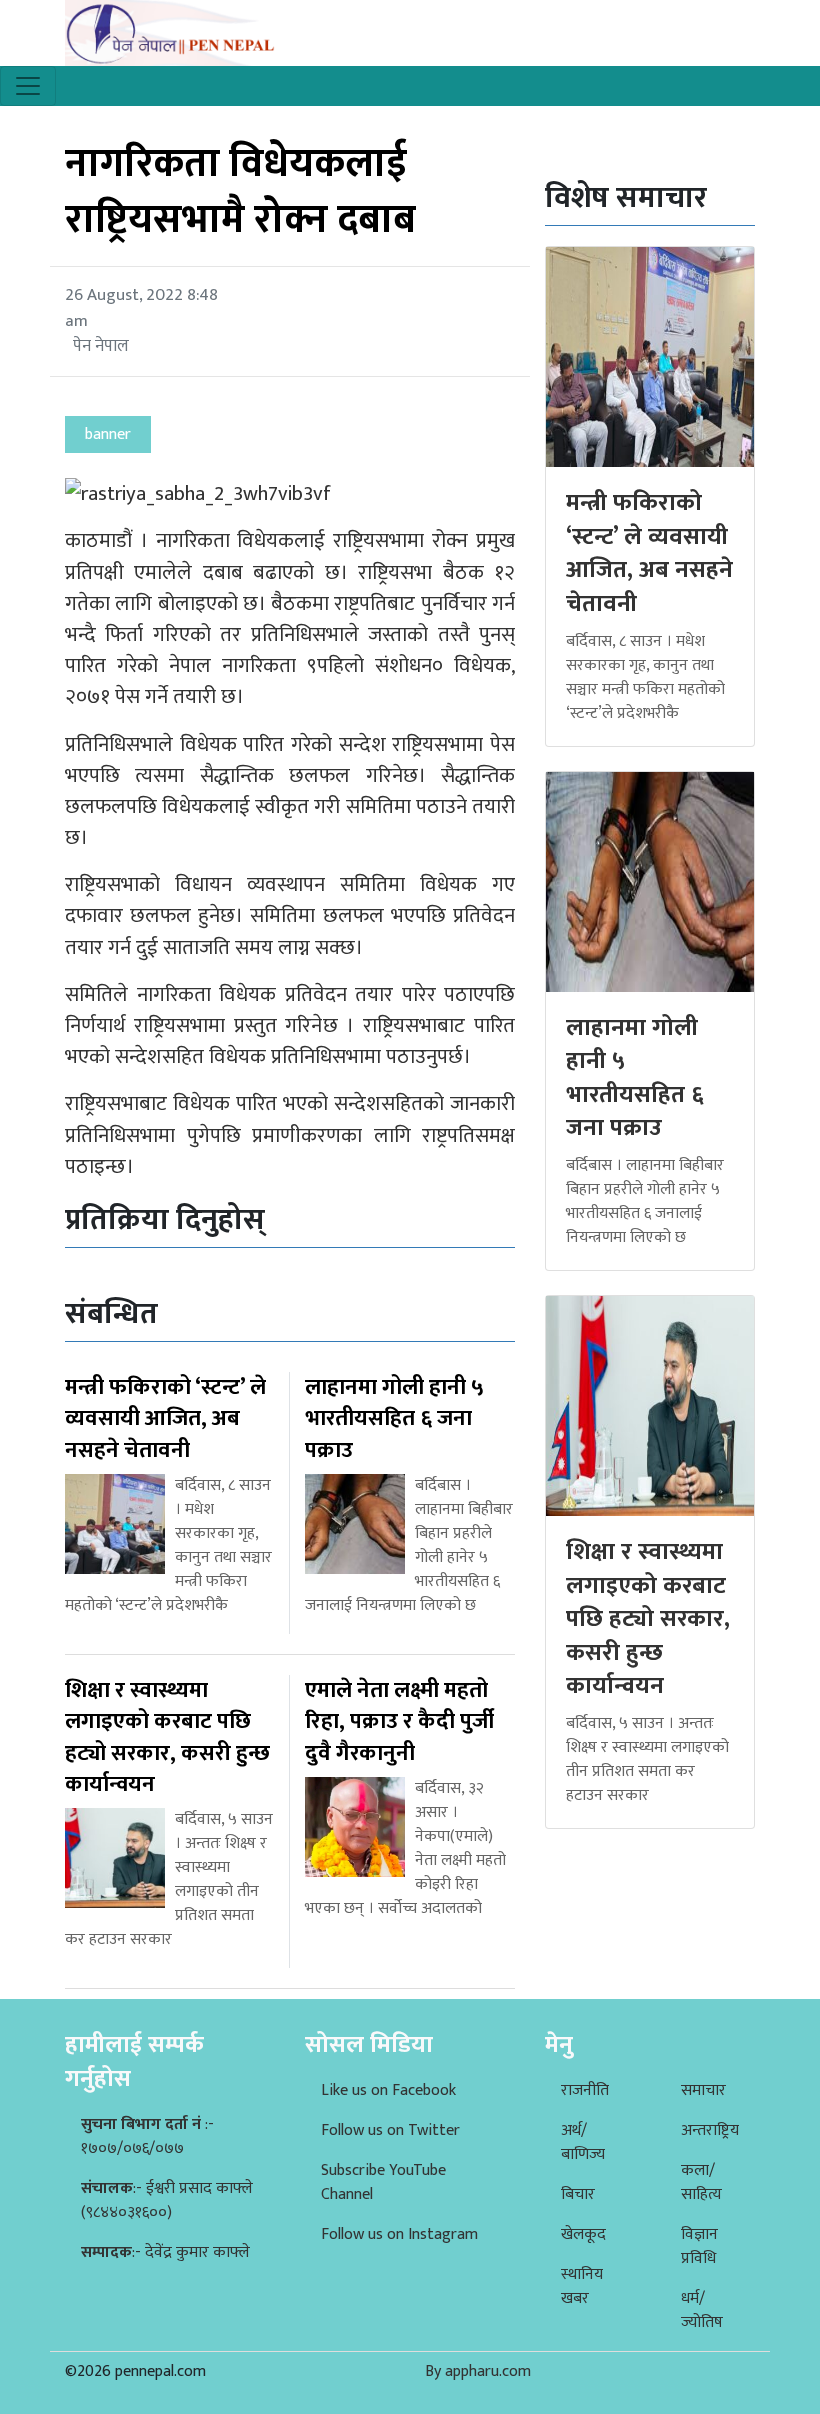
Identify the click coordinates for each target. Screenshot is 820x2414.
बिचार (578, 2194)
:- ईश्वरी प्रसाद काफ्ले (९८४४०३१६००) (167, 2200)
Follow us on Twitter (390, 2130)
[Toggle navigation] (28, 86)
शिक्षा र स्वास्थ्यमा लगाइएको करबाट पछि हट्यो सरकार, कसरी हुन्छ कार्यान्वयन (648, 1619)
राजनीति (585, 2090)
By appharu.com (478, 2371)
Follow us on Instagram (399, 2234)
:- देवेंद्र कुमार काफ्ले (165, 2252)
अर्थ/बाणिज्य (583, 2142)
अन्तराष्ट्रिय (710, 2130)
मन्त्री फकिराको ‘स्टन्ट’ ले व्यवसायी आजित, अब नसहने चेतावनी (649, 553)
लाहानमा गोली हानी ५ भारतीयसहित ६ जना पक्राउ (635, 1078)
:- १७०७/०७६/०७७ (147, 2136)
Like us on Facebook (388, 2090)
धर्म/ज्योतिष (702, 2310)
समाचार (703, 2090)
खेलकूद (583, 2234)
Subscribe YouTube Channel (383, 2182)
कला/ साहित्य (701, 2182)
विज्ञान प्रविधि (699, 2246)
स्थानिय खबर (582, 2286)
